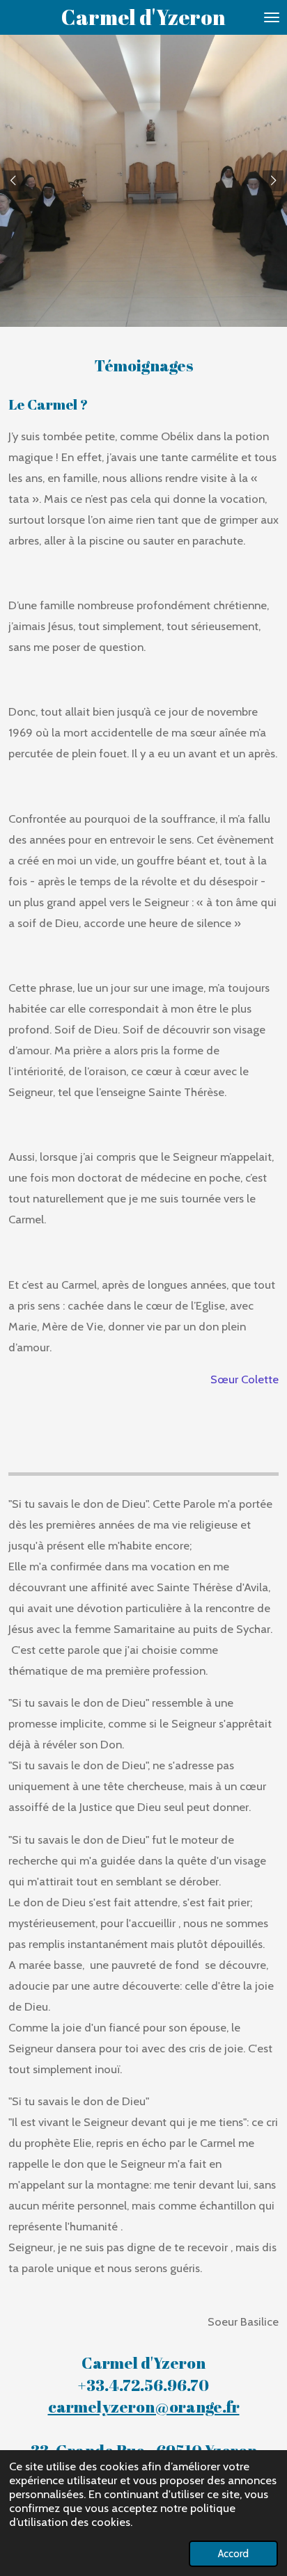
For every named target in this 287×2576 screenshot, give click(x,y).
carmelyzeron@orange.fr (144, 2407)
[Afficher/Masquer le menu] (272, 17)
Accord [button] (233, 2554)
